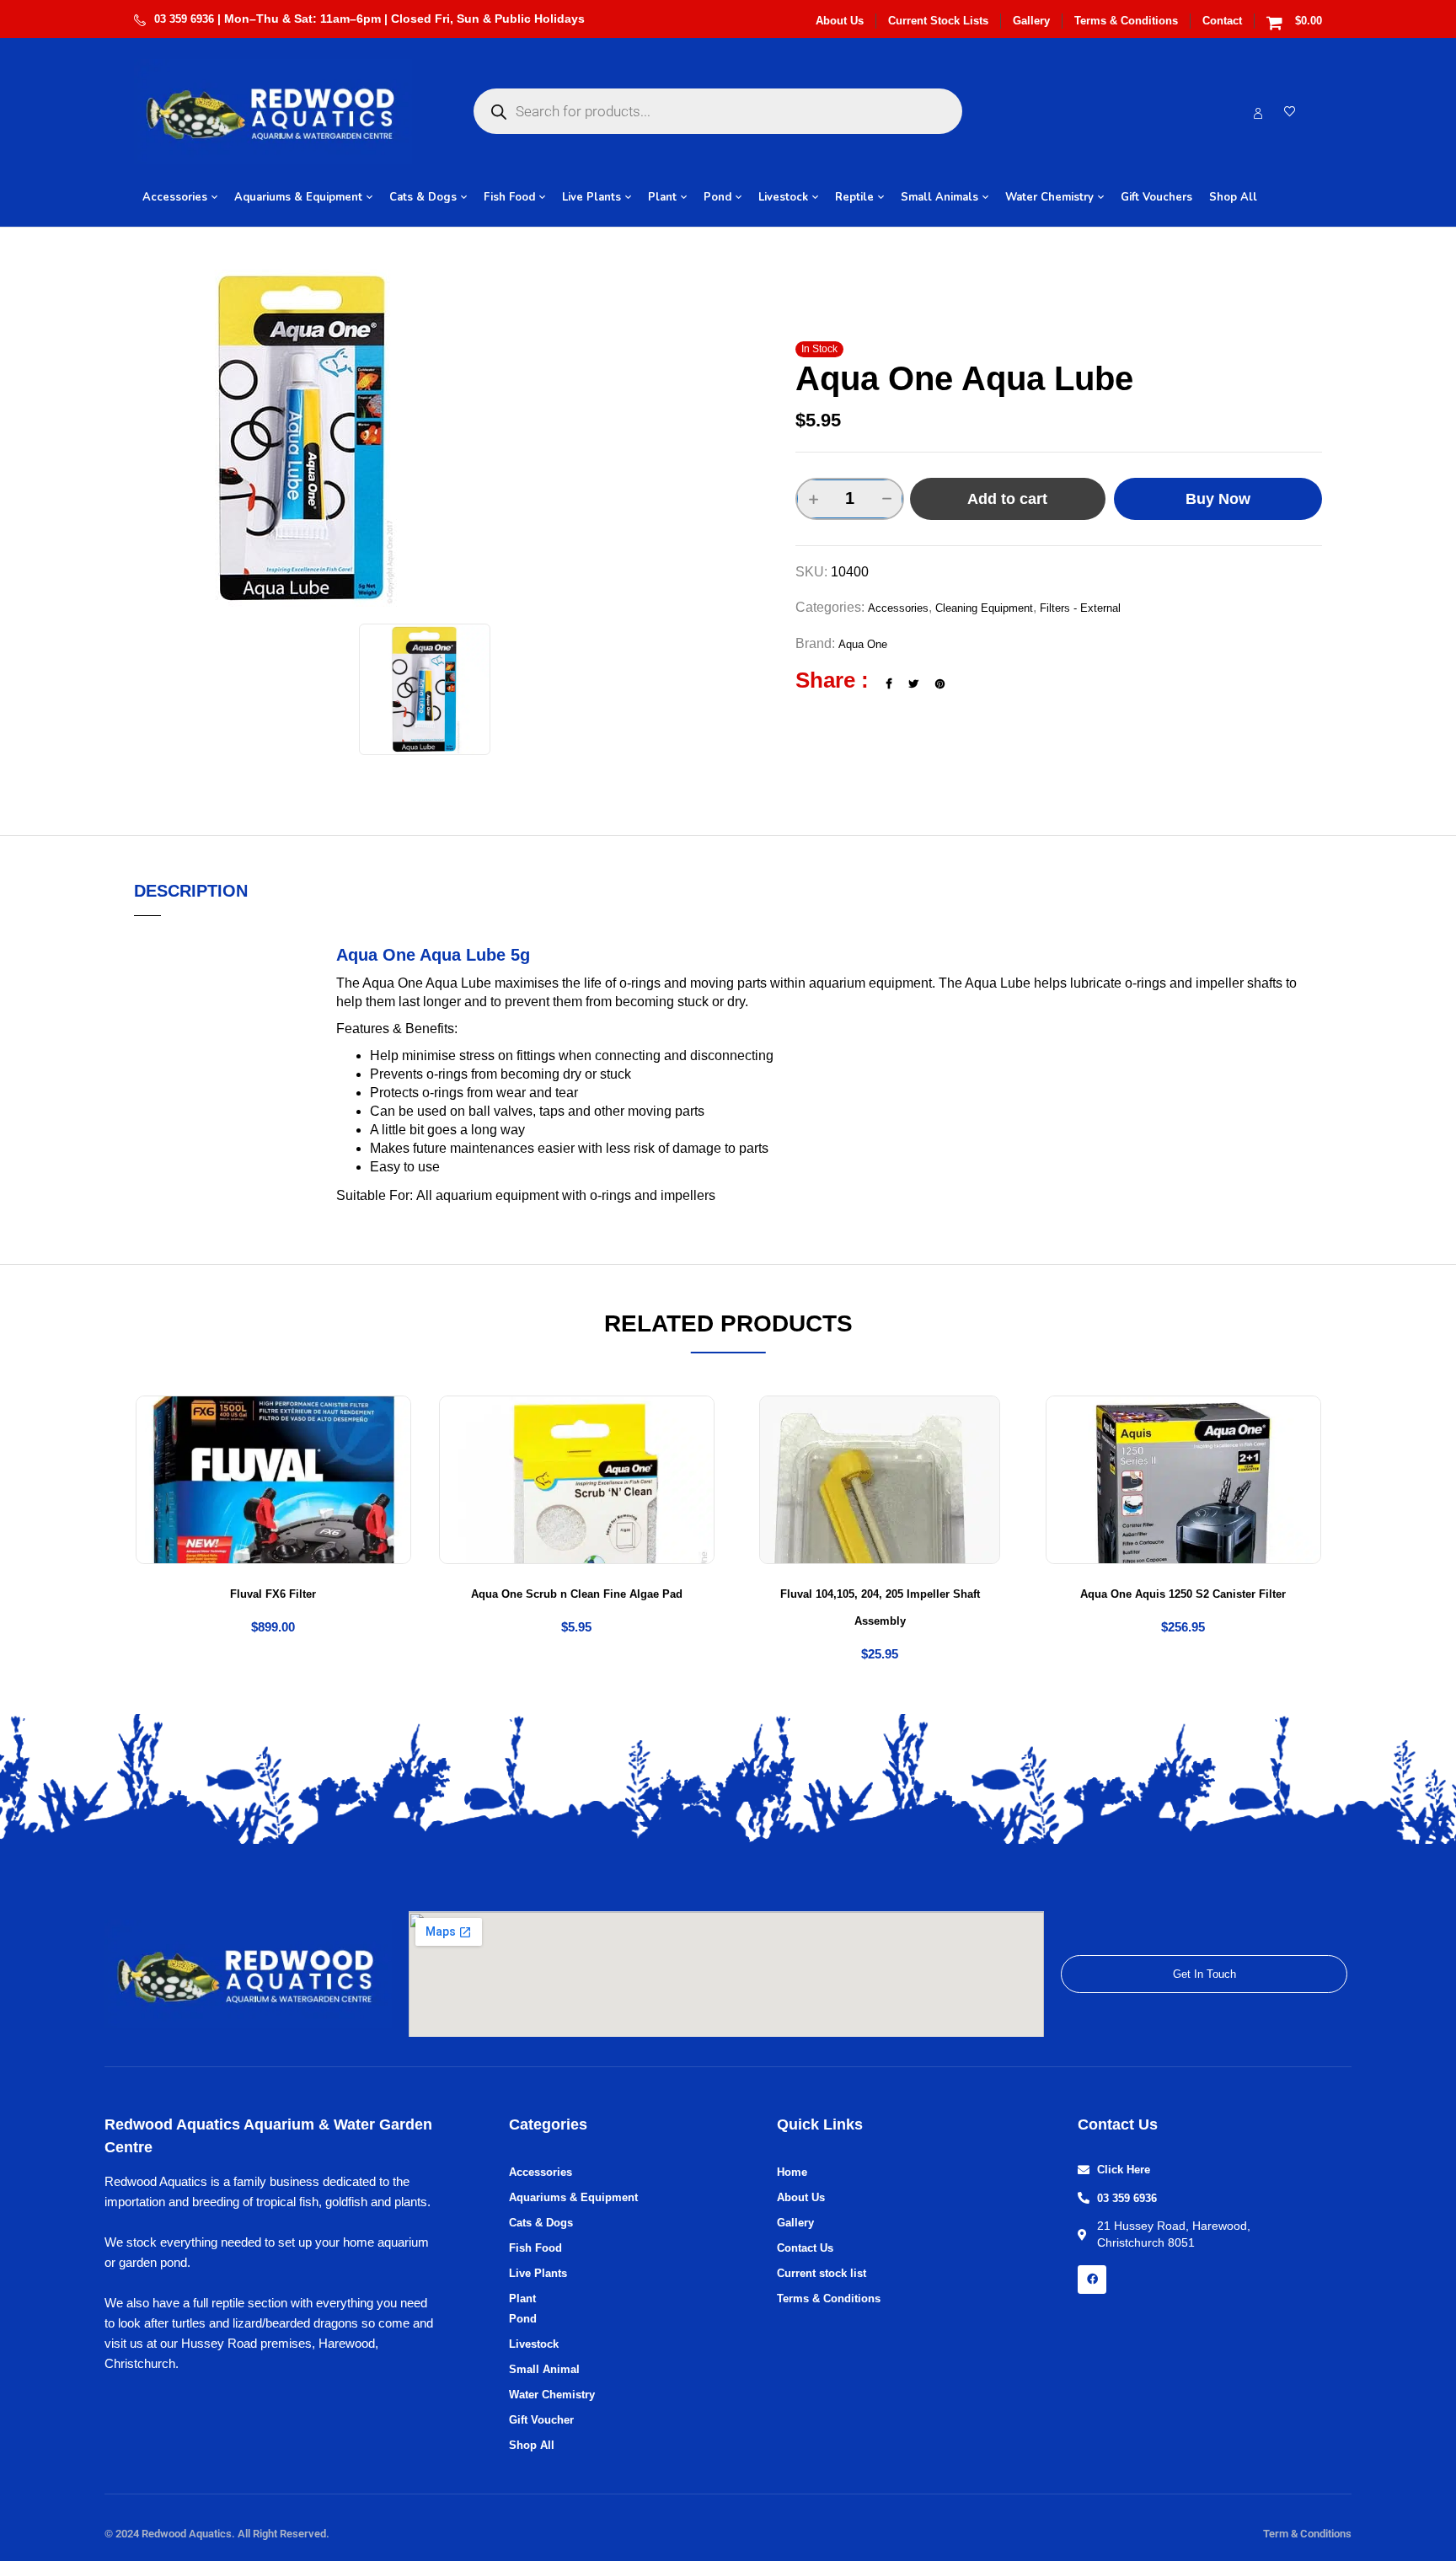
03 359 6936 (184, 19)
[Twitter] (913, 684)
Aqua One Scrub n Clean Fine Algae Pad (577, 1594)
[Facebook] (889, 684)
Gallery (1031, 21)
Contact (1222, 21)
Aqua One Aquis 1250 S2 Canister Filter (1183, 1594)
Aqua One (863, 644)
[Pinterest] (940, 684)
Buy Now (1218, 499)
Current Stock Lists (938, 21)
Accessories (898, 608)
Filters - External (1080, 608)
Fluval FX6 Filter (273, 1594)
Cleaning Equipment (984, 608)
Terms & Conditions (1126, 21)
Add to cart (1007, 499)
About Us (840, 21)
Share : (832, 680)
